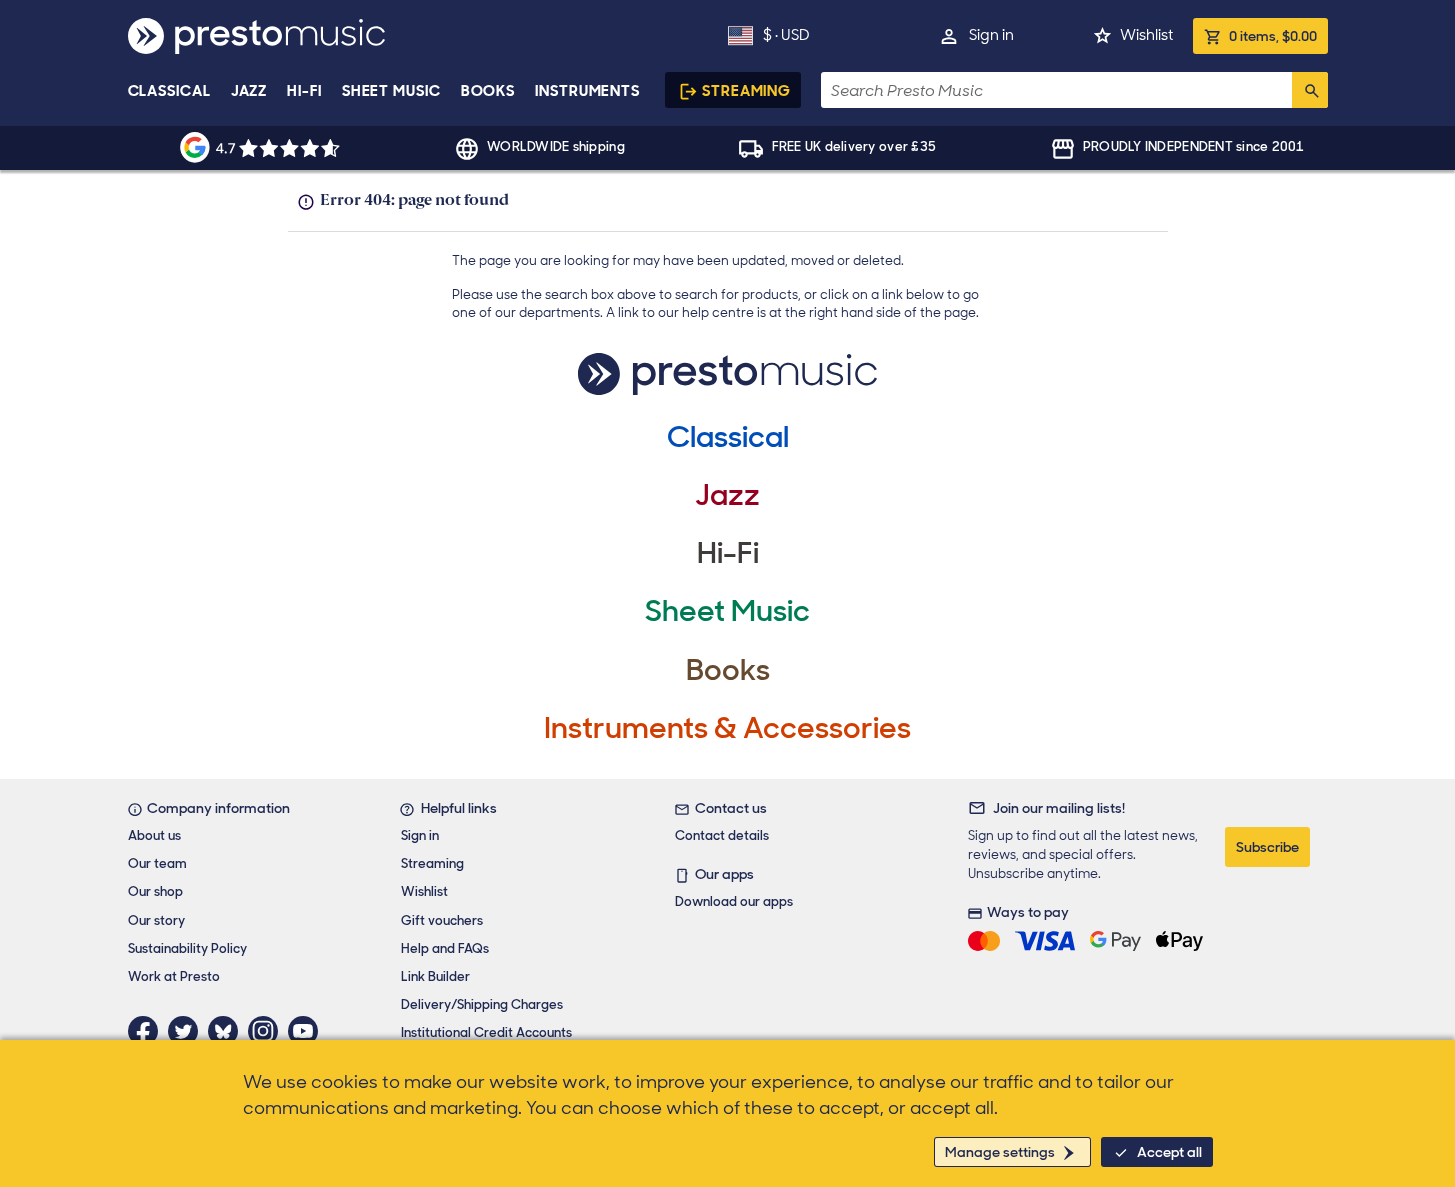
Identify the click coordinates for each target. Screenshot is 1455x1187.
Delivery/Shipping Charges (482, 1004)
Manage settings (1000, 1152)
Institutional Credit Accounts (486, 1032)
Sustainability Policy (187, 948)
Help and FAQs (445, 948)
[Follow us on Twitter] (188, 1031)
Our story (156, 920)
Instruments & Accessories (727, 727)
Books (488, 91)
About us (154, 835)
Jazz (249, 91)
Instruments (587, 91)
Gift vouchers (442, 920)
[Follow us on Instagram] (268, 1031)
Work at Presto (174, 976)
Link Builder (435, 976)
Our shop (155, 891)
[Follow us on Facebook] (148, 1031)
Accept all (1169, 1152)
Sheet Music (391, 91)
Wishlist (1146, 35)
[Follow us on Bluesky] (228, 1031)
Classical (169, 91)
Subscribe (1267, 847)
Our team (157, 863)
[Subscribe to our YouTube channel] (308, 1031)
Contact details (722, 835)
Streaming (746, 91)
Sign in (991, 35)
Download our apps (734, 901)
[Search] (1310, 90)
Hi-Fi (304, 91)
